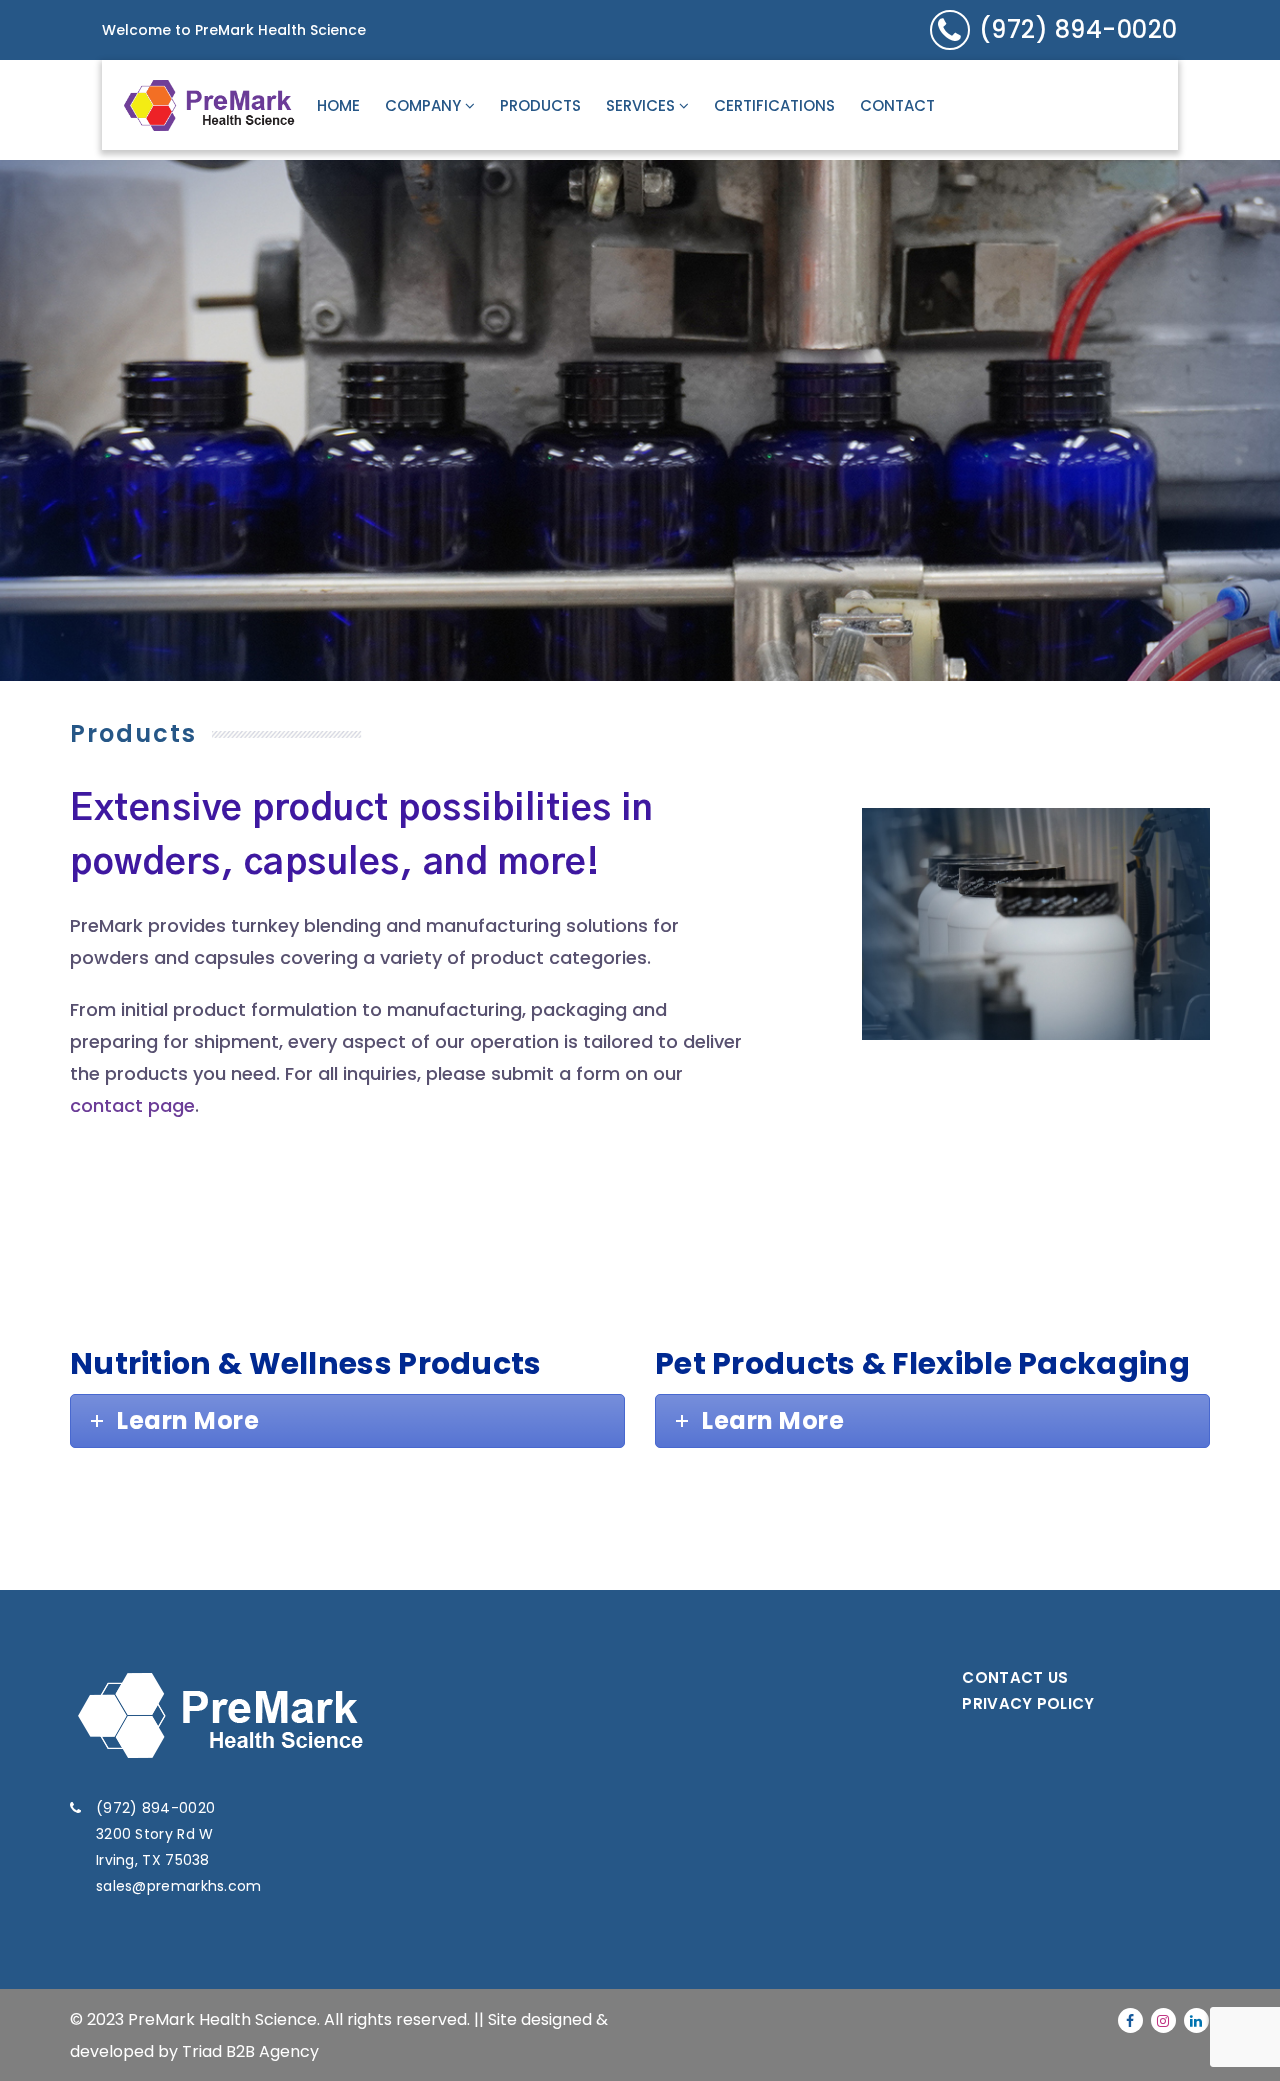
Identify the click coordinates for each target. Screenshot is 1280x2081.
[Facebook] (1130, 2020)
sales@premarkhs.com (179, 1886)
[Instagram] (1163, 2020)
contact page (132, 1105)
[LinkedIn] (1196, 2020)
